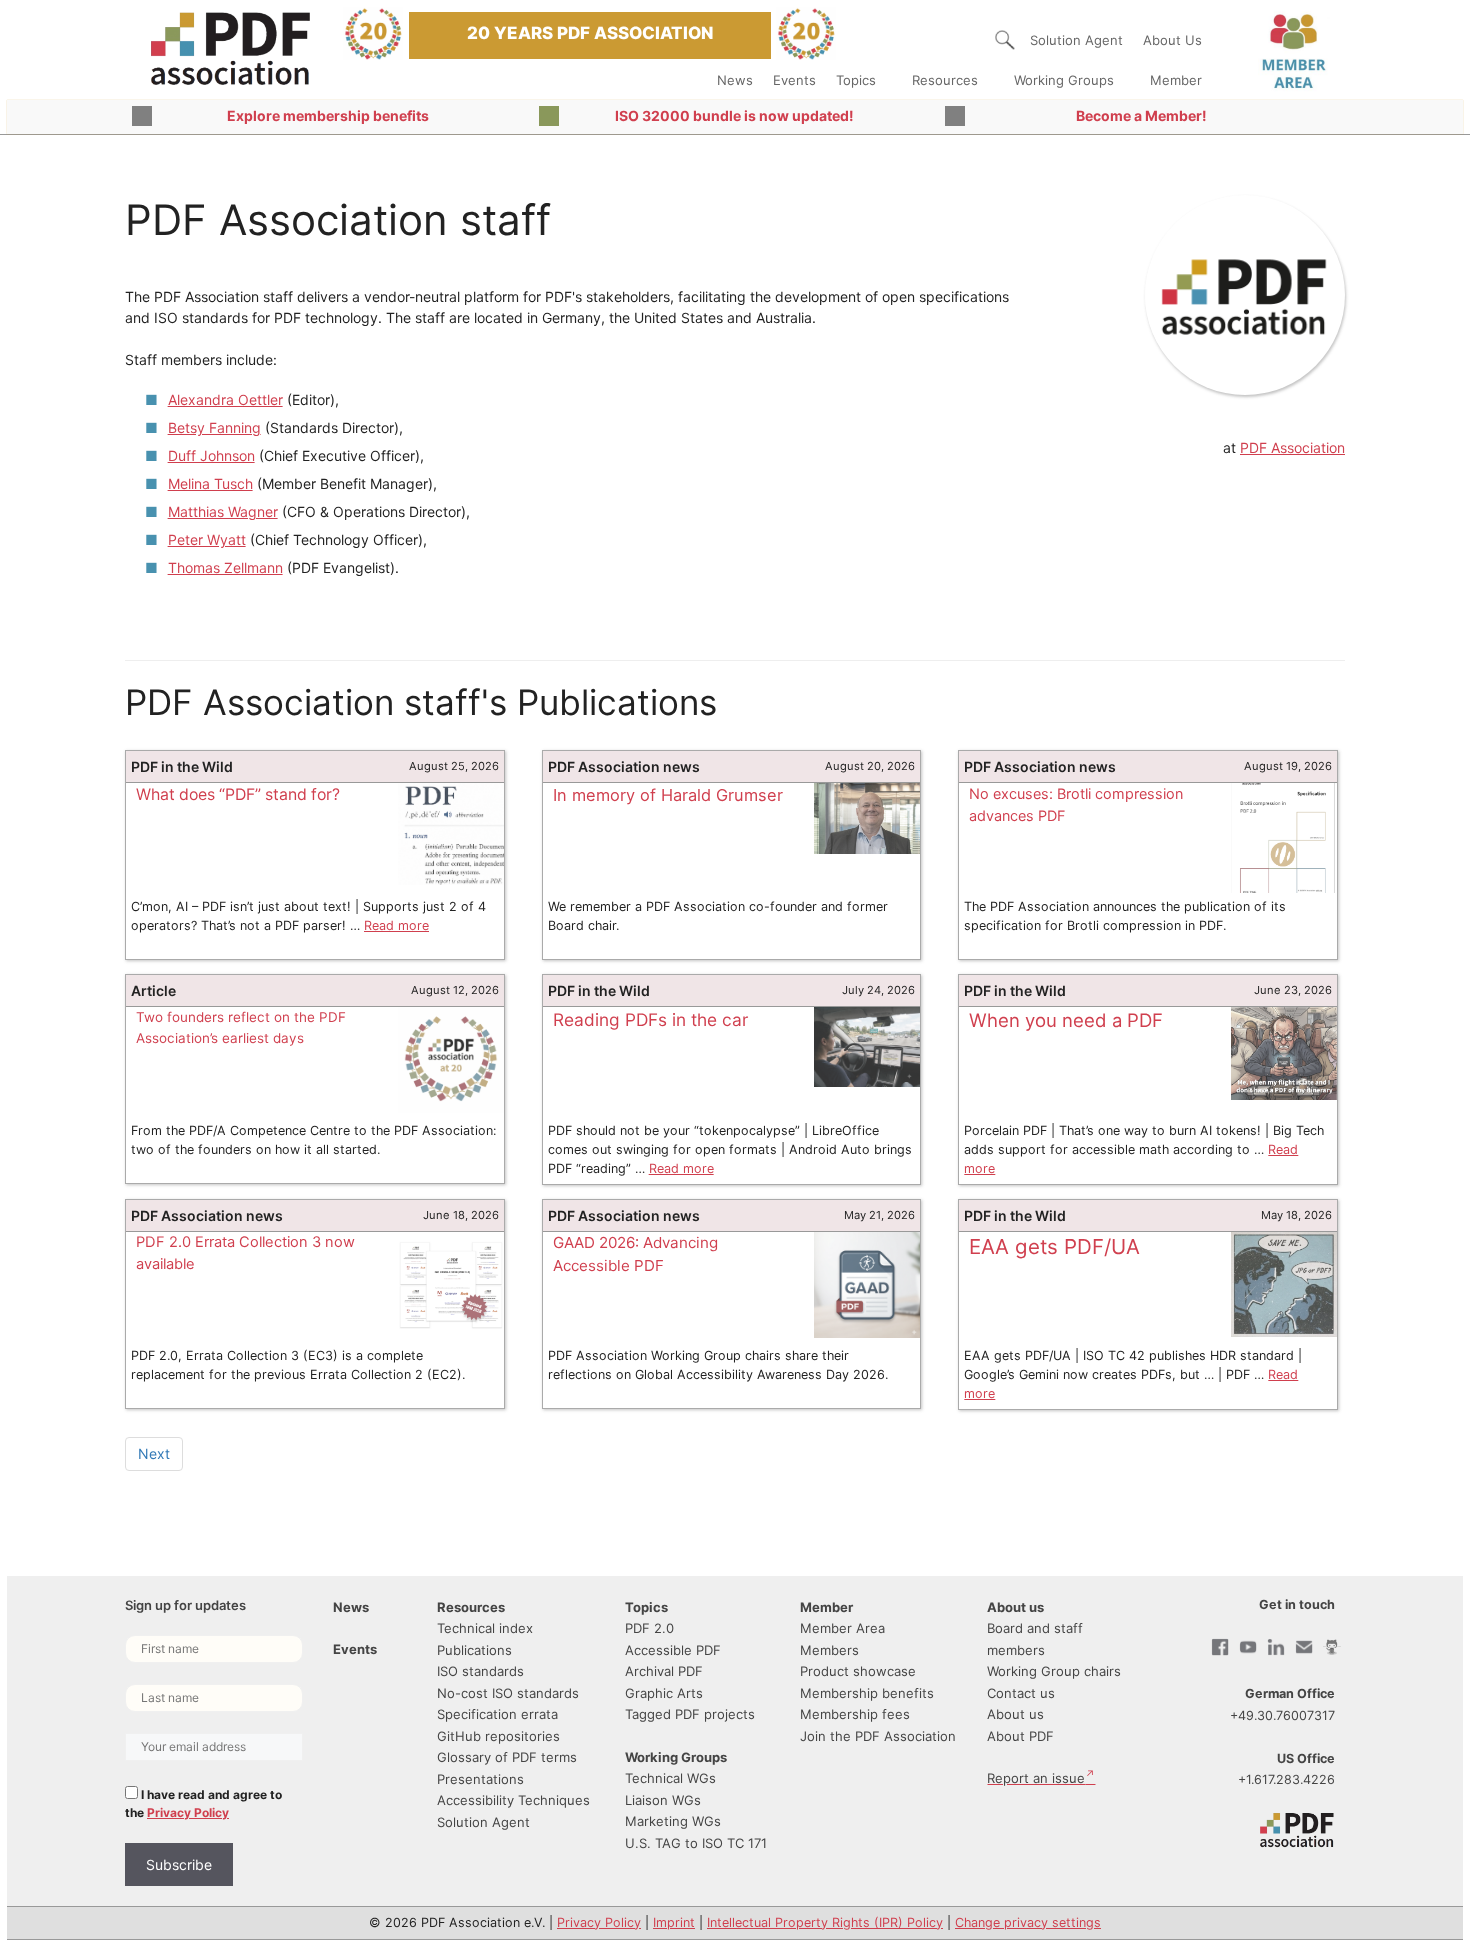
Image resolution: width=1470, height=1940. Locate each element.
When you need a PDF (1066, 1020)
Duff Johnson (211, 455)
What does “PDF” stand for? (238, 794)
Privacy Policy (188, 1812)
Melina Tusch (210, 483)
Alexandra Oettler (225, 399)
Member (1176, 80)
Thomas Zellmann (225, 567)
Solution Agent (1076, 40)
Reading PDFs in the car (650, 1019)
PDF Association (1292, 447)
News (735, 80)
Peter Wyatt (207, 539)
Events (794, 80)
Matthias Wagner (223, 511)
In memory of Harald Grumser (668, 795)
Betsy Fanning (214, 427)
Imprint (674, 1922)
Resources (945, 80)
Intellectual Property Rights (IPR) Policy (825, 1922)
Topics (856, 80)
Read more (396, 925)
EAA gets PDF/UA (1054, 1246)
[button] (1005, 40)
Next (154, 1453)
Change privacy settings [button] (1028, 1922)
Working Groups (1064, 80)
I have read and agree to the (203, 1803)
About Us (1172, 40)
